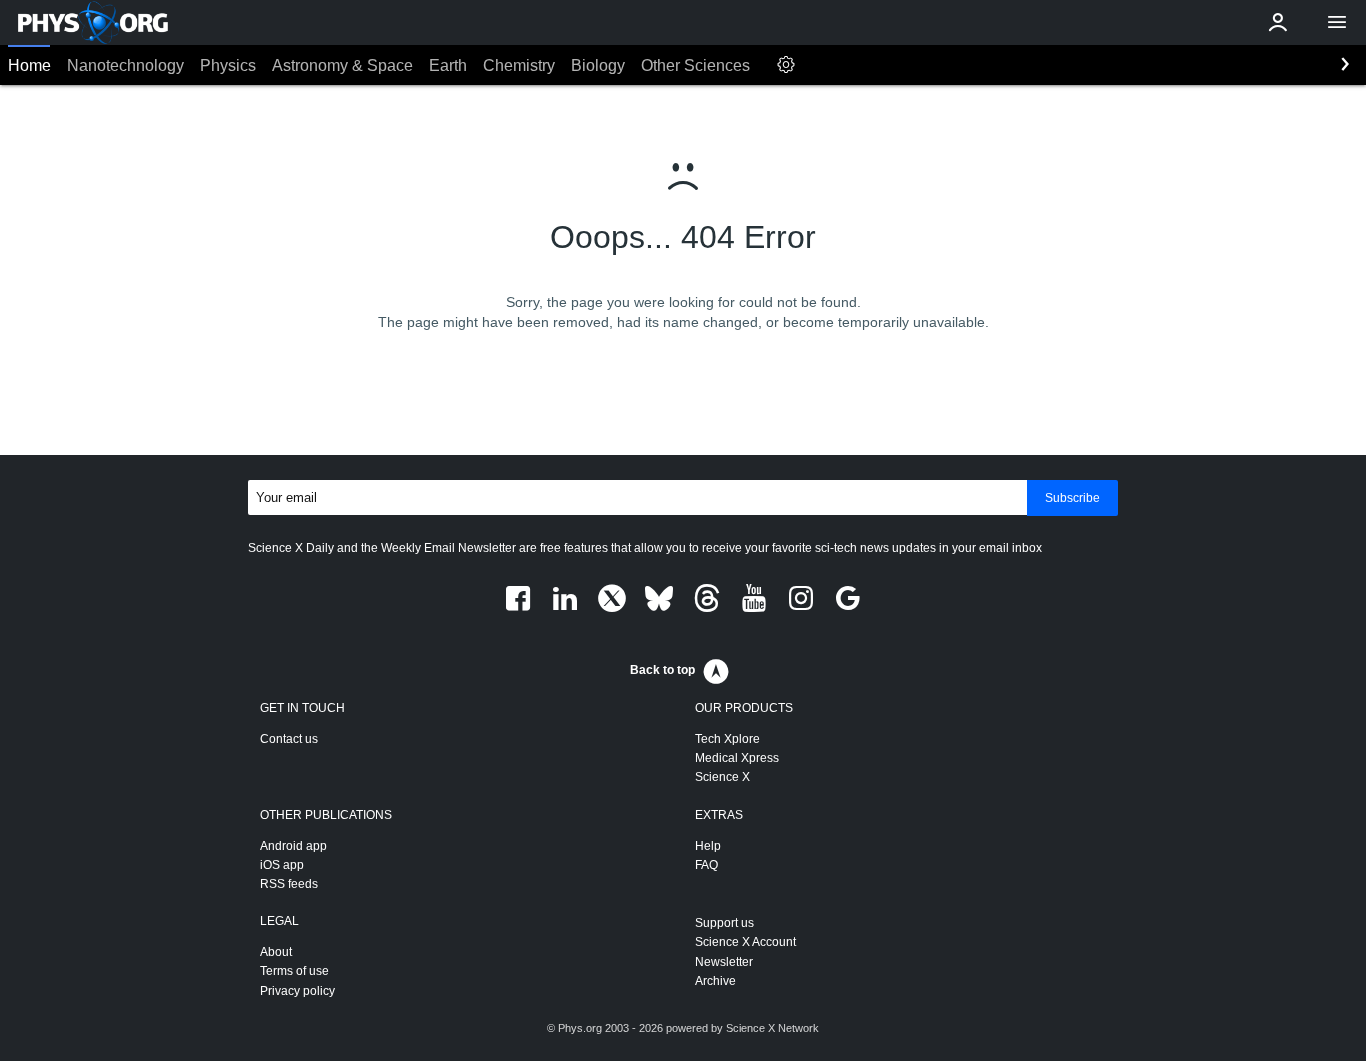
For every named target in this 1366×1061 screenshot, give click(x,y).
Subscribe (1072, 498)
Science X (722, 777)
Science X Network (772, 1028)
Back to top (662, 670)
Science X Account (745, 942)
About (276, 952)
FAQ (706, 865)
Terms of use (294, 971)
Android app (293, 846)
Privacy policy (297, 991)
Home (29, 65)
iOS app (282, 865)
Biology (598, 65)
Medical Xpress (737, 758)
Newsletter (724, 962)
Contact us (289, 739)
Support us (724, 923)
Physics (228, 65)
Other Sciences (695, 65)
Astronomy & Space (342, 65)
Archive (715, 981)
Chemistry (519, 65)
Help (708, 846)
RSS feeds (289, 884)
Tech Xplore (727, 739)
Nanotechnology (125, 65)
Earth (448, 65)
